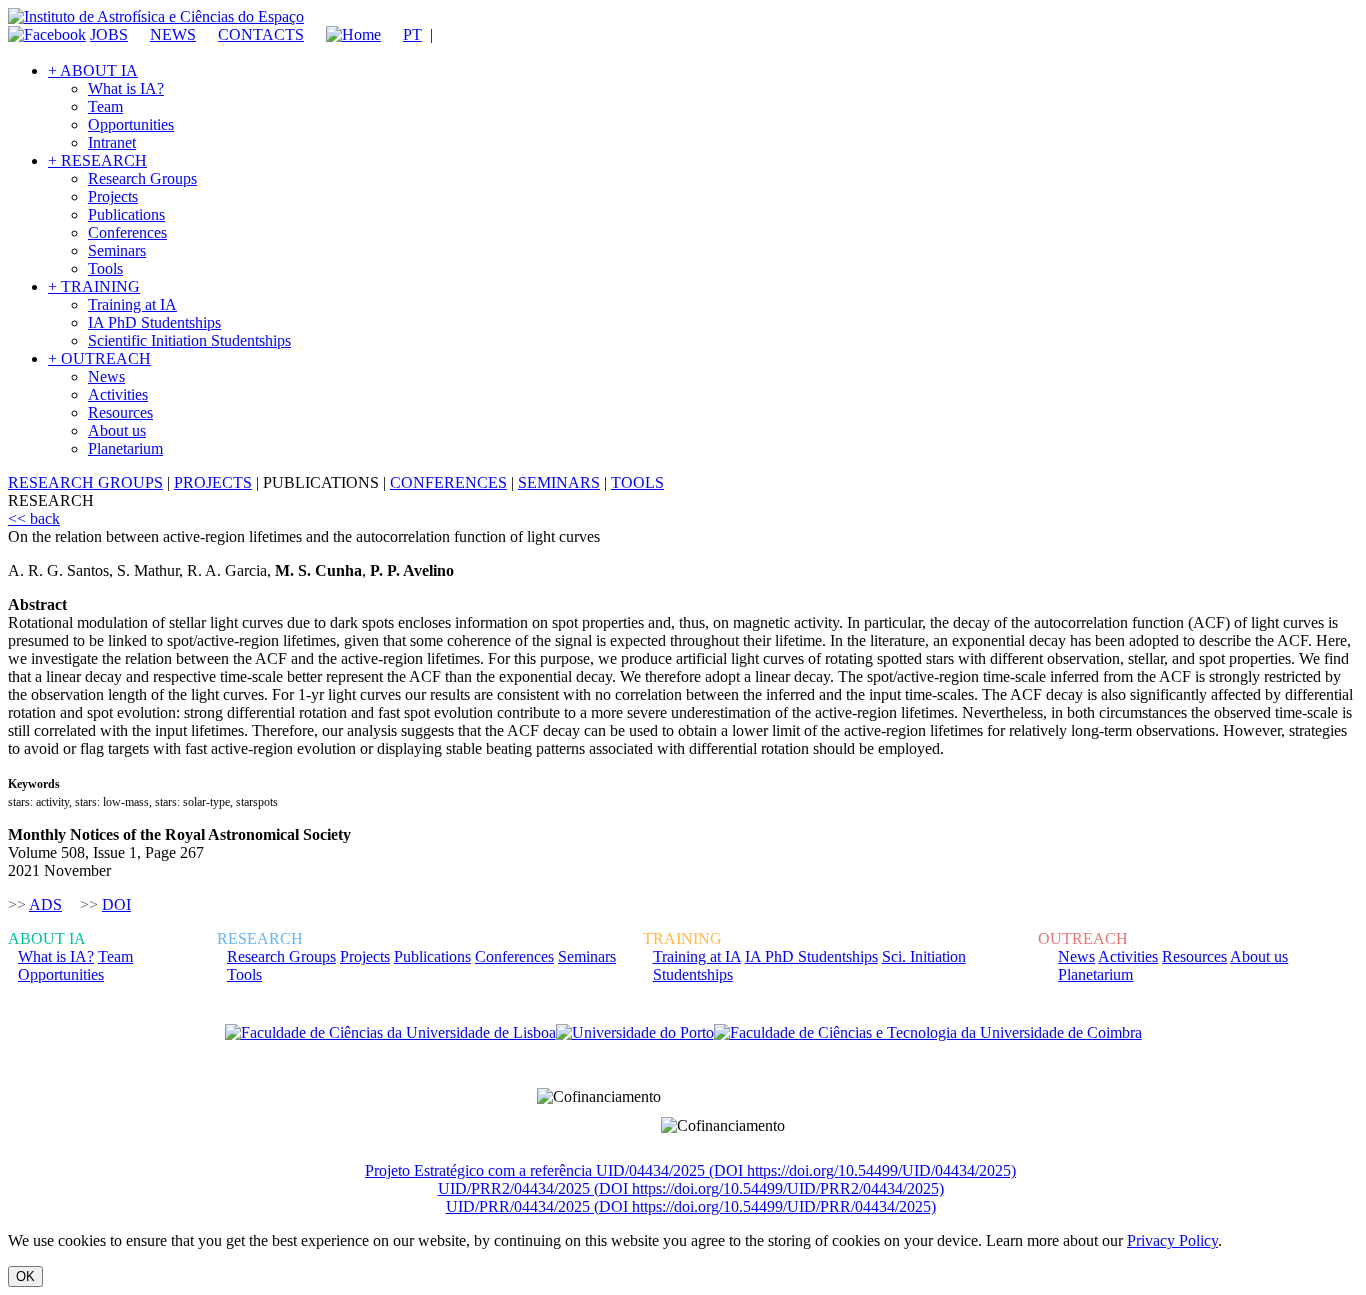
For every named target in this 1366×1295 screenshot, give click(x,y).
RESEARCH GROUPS (85, 482)
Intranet (112, 142)
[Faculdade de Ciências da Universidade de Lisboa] (390, 1033)
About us (117, 430)
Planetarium (125, 448)
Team (105, 106)
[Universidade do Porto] (635, 1033)
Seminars (117, 250)
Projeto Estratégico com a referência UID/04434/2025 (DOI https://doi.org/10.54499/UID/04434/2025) (690, 1170)
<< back (34, 518)
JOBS (109, 34)
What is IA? (126, 88)
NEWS (173, 34)
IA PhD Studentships (154, 322)
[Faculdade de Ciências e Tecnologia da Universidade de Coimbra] (928, 1033)
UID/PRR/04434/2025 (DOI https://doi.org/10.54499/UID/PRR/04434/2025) (691, 1206)
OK (25, 1276)
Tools (105, 268)
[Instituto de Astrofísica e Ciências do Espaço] (156, 16)
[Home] (344, 34)
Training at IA (132, 304)
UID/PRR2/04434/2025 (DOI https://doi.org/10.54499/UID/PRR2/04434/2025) (691, 1188)
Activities (118, 394)
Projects (113, 196)
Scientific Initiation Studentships (189, 340)
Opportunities (131, 124)
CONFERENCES (448, 482)
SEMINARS (559, 482)
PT (412, 34)
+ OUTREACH (99, 358)
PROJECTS (213, 482)
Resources (120, 412)
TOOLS (637, 482)
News (106, 376)
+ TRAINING (94, 286)
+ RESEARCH (97, 160)
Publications (126, 214)
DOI (116, 904)
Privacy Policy (1172, 1240)
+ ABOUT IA (93, 70)
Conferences (127, 232)
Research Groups (142, 178)
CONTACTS (261, 34)
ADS (45, 904)
